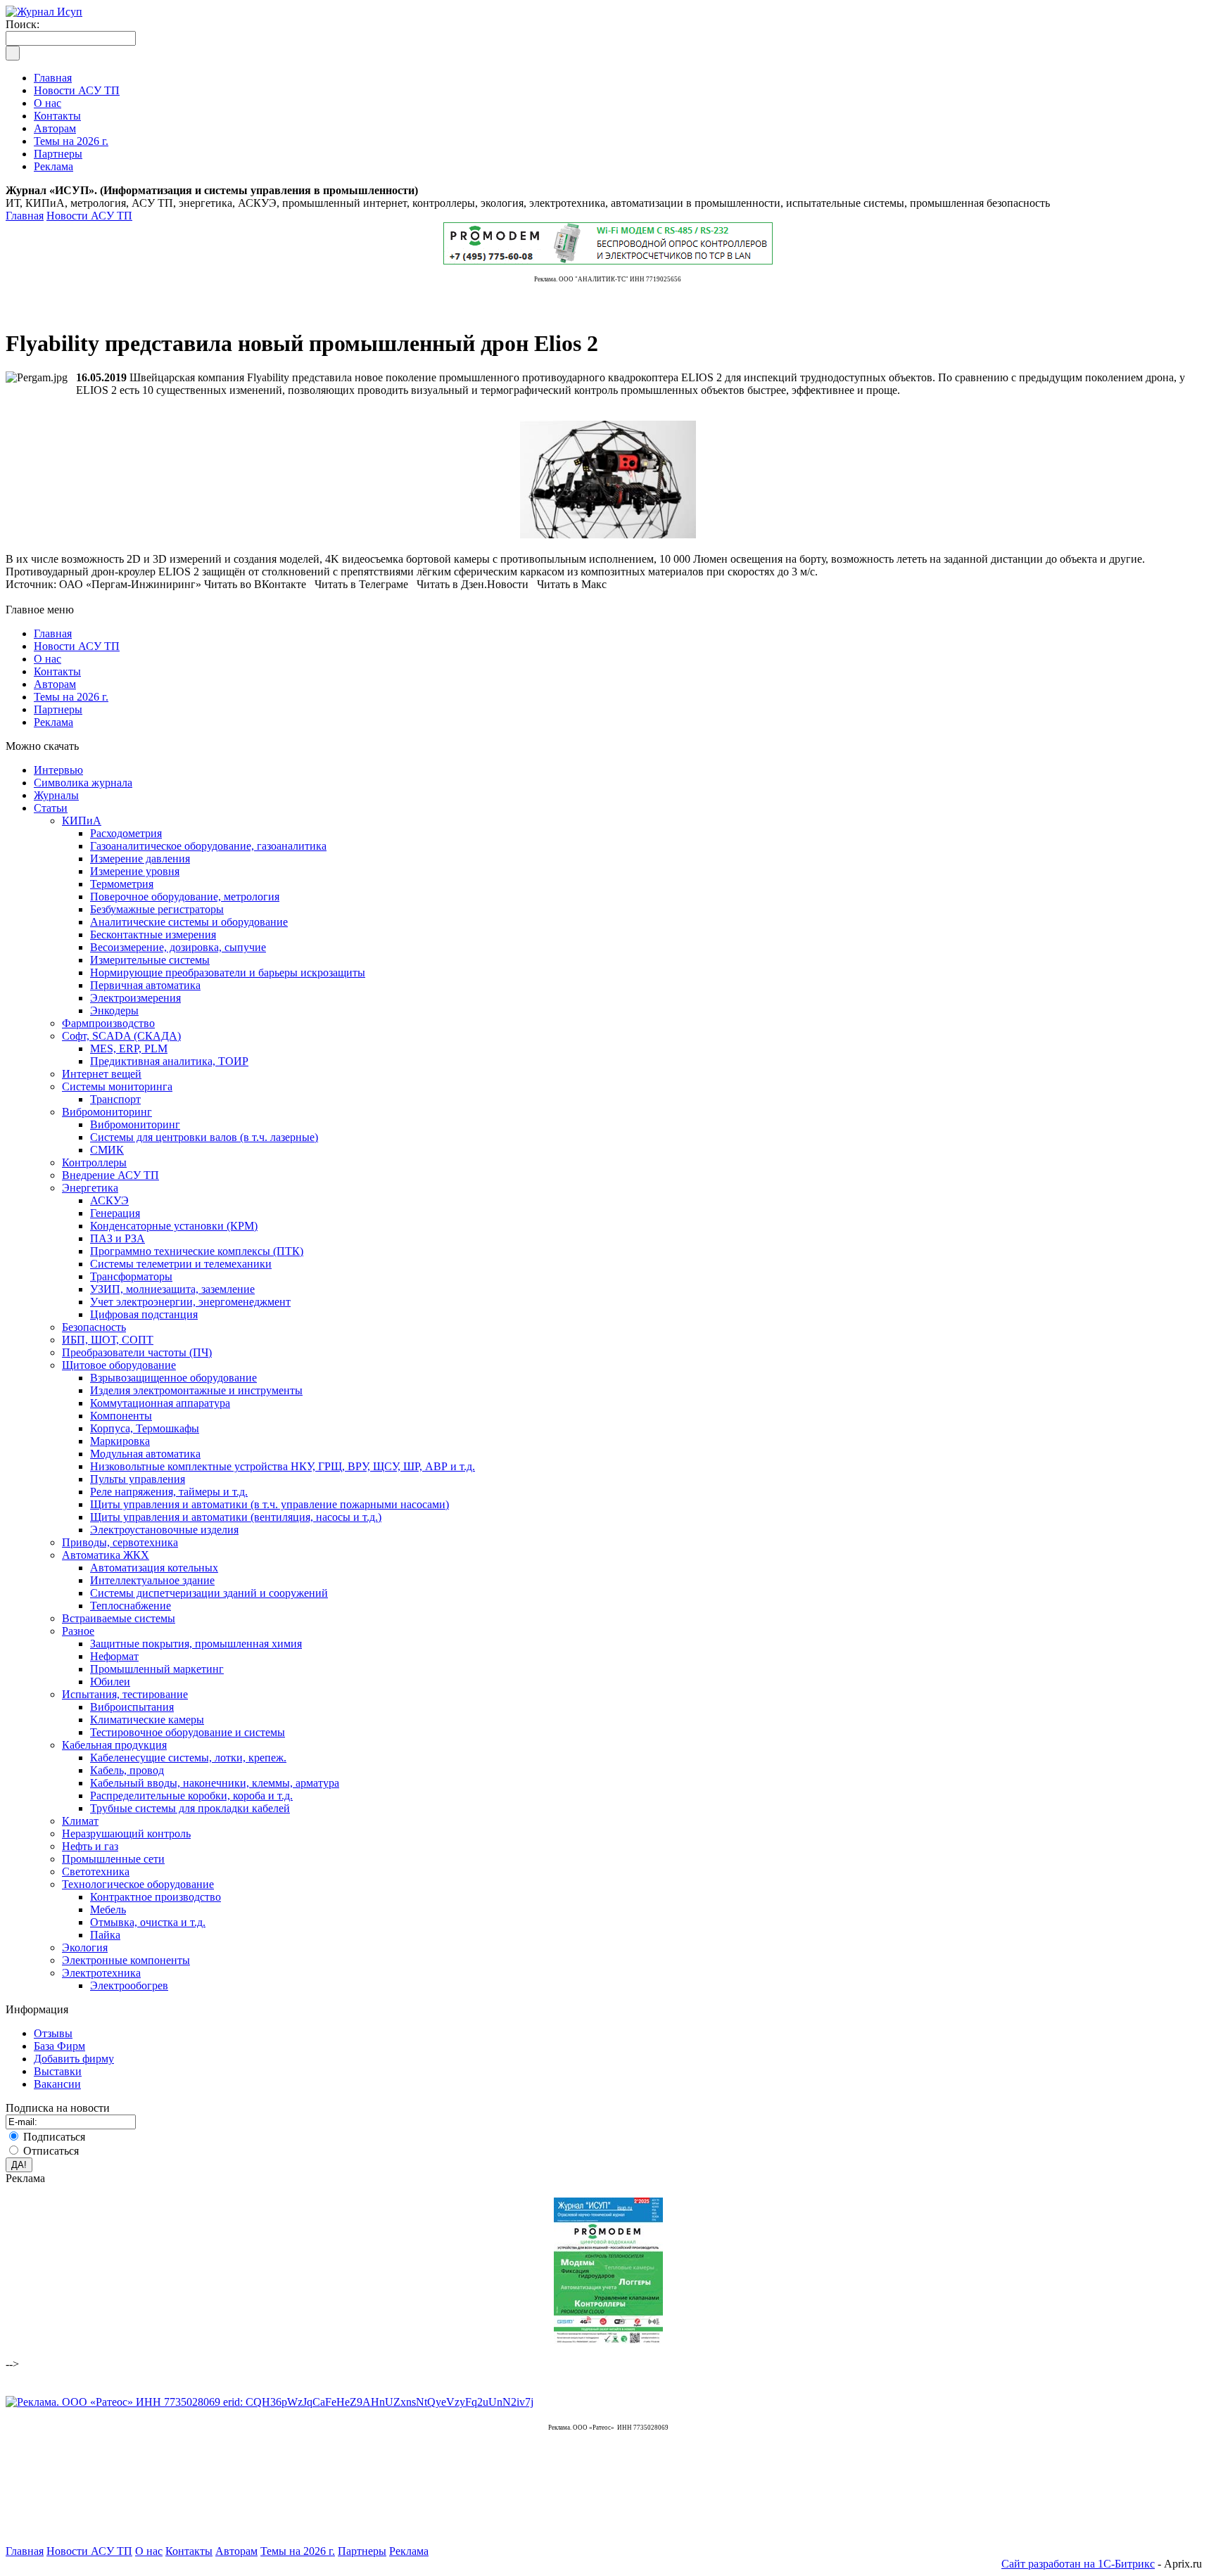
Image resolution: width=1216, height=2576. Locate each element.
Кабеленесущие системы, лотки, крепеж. (188, 1758)
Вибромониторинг (107, 1112)
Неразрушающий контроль (126, 1834)
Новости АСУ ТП (89, 216)
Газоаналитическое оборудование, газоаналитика (208, 846)
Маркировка (120, 1441)
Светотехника (96, 1872)
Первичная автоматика (145, 985)
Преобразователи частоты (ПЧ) (137, 1352)
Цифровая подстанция (144, 1314)
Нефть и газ (90, 1846)
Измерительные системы (150, 960)
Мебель (108, 1909)
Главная (25, 216)
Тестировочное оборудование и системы (188, 1732)
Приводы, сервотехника (120, 1542)
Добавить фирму (74, 2059)
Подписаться (54, 2137)
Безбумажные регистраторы (157, 909)
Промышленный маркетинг (157, 1669)
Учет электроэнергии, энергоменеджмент (190, 1302)
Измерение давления (140, 859)
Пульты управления (138, 1479)
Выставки (58, 2071)
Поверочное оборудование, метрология (185, 897)
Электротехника (101, 1973)
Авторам (55, 684)
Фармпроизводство (108, 1023)
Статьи (51, 808)
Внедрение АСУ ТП (110, 1175)
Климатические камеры (147, 1720)
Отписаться (51, 2151)
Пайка (105, 1935)
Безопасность (94, 1327)
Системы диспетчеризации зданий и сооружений (209, 1593)
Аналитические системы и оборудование (189, 922)
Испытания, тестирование (125, 1694)
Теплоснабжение (131, 1606)
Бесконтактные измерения (153, 935)
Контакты (57, 671)
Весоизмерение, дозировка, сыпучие (178, 947)
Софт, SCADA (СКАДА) (121, 1036)
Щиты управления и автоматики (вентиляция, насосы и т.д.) (236, 1517)
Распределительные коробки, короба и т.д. (191, 1796)
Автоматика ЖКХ (106, 1555)
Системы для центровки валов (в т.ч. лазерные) (204, 1137)
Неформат (114, 1656)
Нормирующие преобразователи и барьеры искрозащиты (228, 973)
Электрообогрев (129, 1985)
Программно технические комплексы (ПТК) (197, 1251)
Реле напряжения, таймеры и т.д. (169, 1492)
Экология (85, 1947)
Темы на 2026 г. (71, 697)
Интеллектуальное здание (152, 1580)
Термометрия (122, 884)
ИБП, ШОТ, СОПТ (108, 1340)
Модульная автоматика (145, 1454)
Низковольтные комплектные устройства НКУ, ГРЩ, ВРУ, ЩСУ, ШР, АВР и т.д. (283, 1466)
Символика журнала (83, 783)
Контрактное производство (156, 1897)
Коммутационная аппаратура (160, 1403)
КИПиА (82, 821)
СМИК (107, 1150)
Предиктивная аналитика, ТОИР (169, 1061)
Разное (78, 1631)
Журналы (56, 795)
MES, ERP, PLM (129, 1048)
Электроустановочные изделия (164, 1530)
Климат (80, 1821)
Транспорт (115, 1099)
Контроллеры (94, 1162)
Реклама (53, 722)
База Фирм (59, 2046)
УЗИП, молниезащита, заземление (172, 1289)
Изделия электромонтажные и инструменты (196, 1390)
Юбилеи (110, 1682)
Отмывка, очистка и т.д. (148, 1922)
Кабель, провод (127, 1770)
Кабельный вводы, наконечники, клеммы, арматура (215, 1783)
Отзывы (53, 2033)
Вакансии (57, 2084)
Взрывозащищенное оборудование (173, 1378)
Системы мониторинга (117, 1086)
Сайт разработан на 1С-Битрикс (1078, 2564)
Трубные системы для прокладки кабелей (190, 1808)
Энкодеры (114, 1010)
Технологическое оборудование (138, 1884)
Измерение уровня (135, 871)
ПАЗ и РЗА (118, 1238)
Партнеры (58, 709)
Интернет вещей (102, 1074)
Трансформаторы (131, 1276)
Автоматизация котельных (154, 1568)
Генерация (115, 1213)
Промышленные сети (113, 1859)
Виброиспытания (132, 1707)
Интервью (58, 770)
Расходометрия (126, 833)
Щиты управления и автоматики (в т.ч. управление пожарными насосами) (270, 1504)
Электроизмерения (135, 998)
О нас (47, 659)
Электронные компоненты (126, 1960)
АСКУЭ (109, 1200)
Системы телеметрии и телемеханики (181, 1264)
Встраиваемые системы (119, 1618)
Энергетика (90, 1188)
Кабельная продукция (114, 1745)
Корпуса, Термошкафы (145, 1428)
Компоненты (121, 1416)
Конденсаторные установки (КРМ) (174, 1226)
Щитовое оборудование (119, 1365)
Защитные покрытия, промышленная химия (196, 1644)
